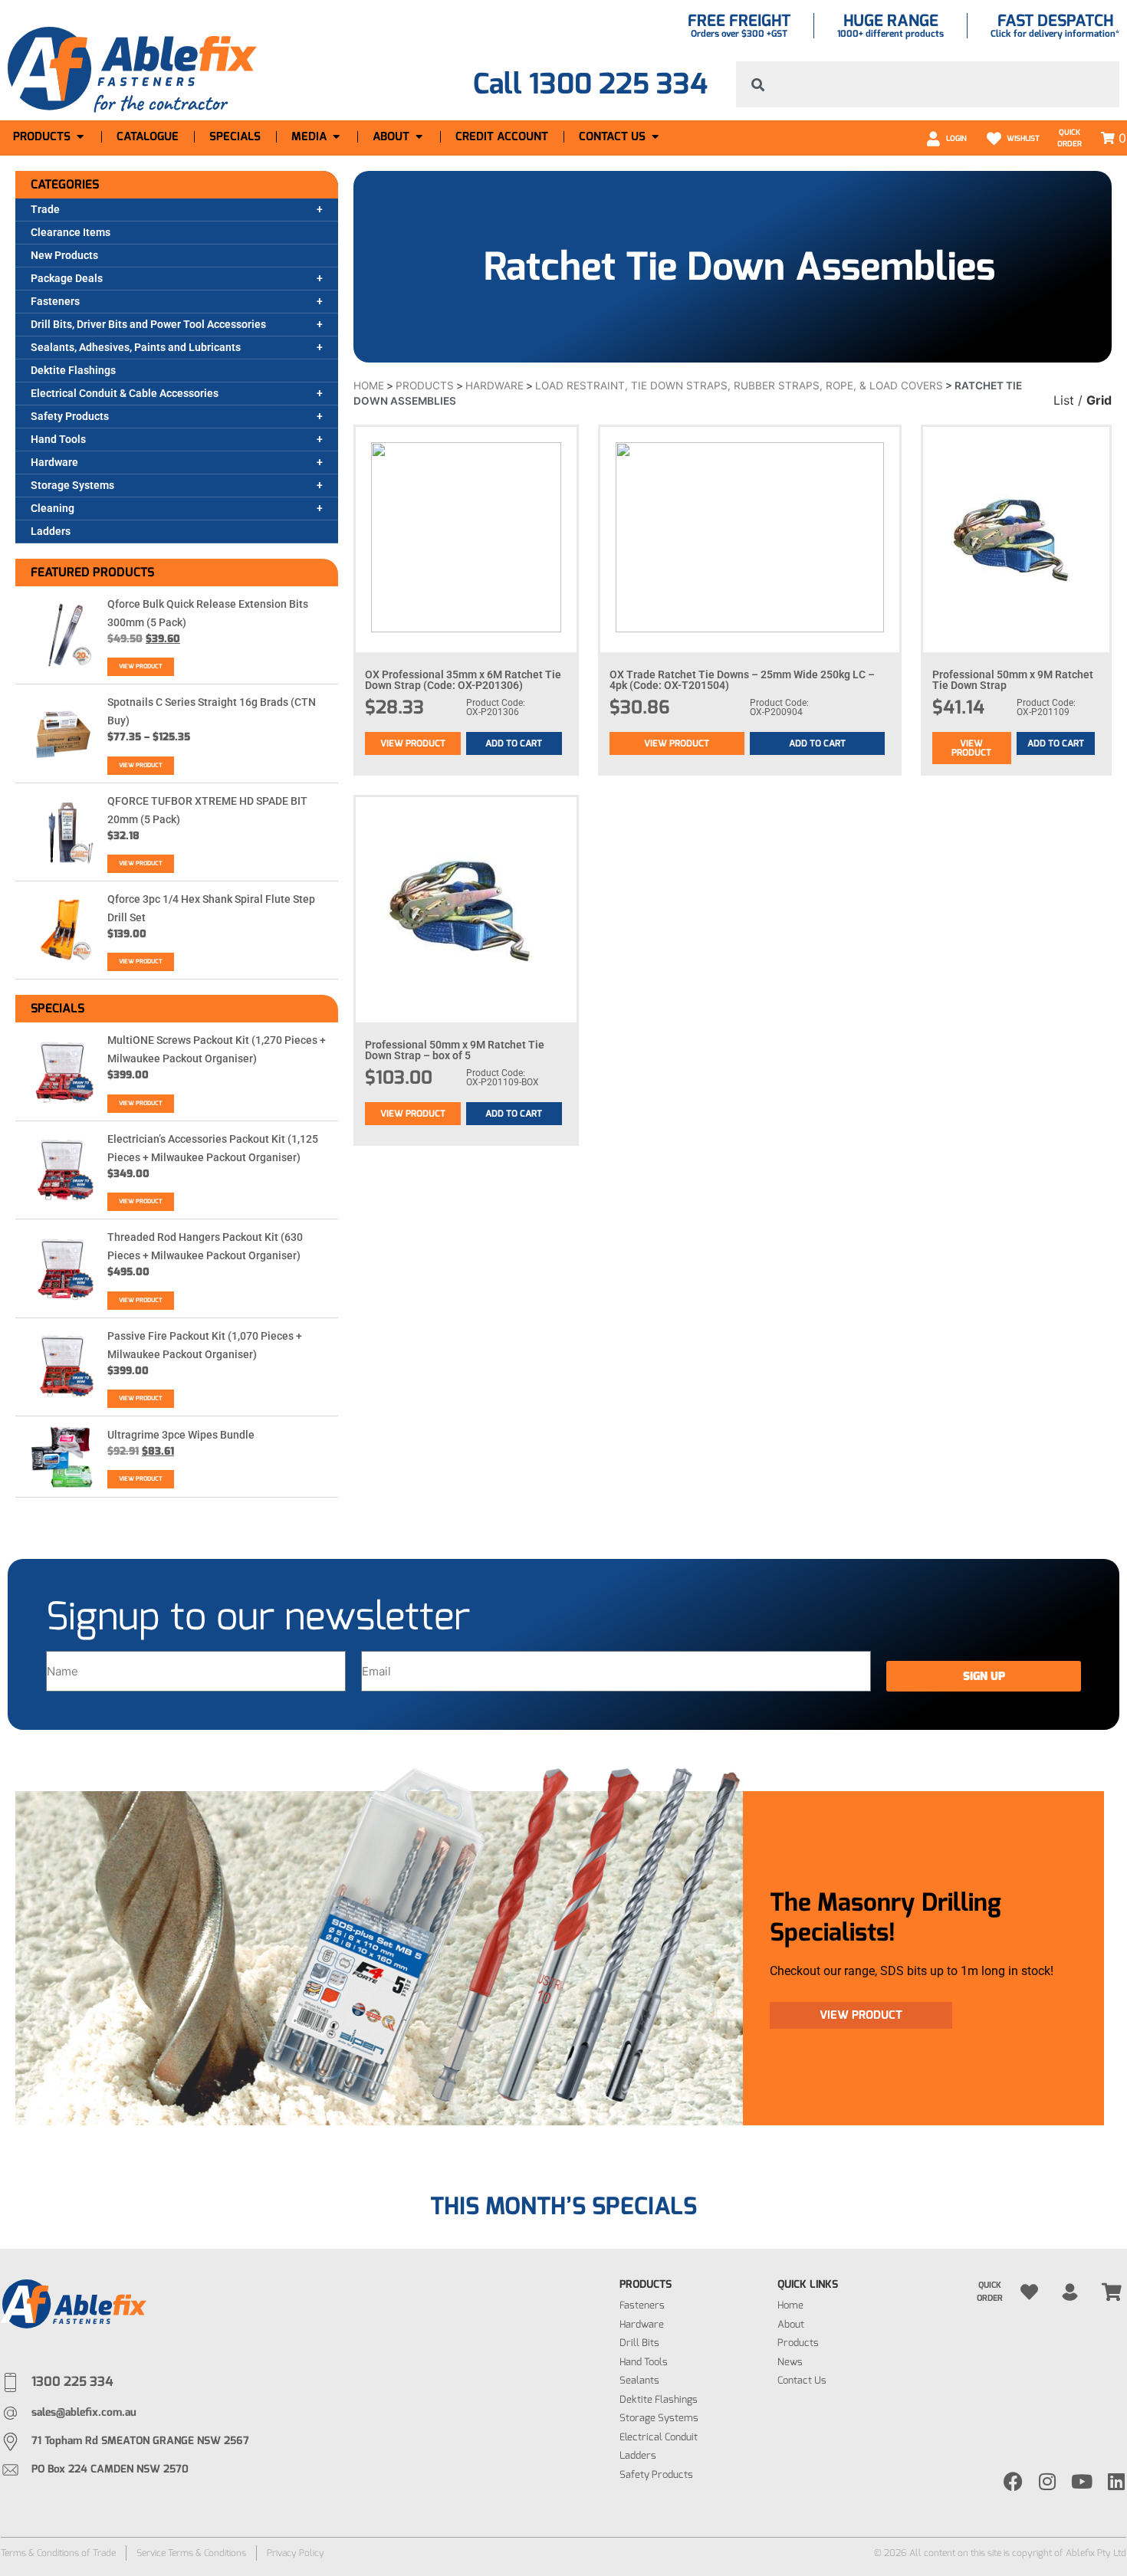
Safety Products (70, 416)
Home (369, 386)
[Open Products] (80, 137)
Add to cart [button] (514, 743)
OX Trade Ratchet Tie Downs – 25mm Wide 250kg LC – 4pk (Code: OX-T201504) (742, 680)
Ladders (51, 531)
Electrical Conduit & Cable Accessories (125, 393)
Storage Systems (72, 485)
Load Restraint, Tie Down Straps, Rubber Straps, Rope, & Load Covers (739, 386)
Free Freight (739, 21)
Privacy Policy (296, 2553)
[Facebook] (1013, 2481)
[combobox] (928, 84)
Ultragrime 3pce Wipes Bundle (181, 1435)
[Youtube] (1082, 2481)
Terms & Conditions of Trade (58, 2553)
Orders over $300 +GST (739, 34)
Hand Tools (58, 439)
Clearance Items (71, 232)
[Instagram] (1048, 2481)
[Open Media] (336, 137)
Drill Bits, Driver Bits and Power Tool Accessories (148, 324)
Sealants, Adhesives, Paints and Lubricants (136, 347)
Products (425, 386)
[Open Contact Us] (655, 137)
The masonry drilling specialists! (886, 1917)
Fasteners (55, 301)
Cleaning (53, 508)
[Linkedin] (1117, 2481)
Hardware (54, 462)
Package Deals (67, 278)
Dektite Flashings (73, 370)
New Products (64, 255)
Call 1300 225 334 (590, 84)
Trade (45, 209)
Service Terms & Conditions (191, 2553)
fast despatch (1055, 21)
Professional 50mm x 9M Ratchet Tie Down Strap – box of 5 (455, 1050)
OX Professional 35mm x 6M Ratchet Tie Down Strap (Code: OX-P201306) (463, 680)
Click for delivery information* (1055, 34)
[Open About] (419, 137)
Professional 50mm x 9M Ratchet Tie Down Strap (1013, 680)
